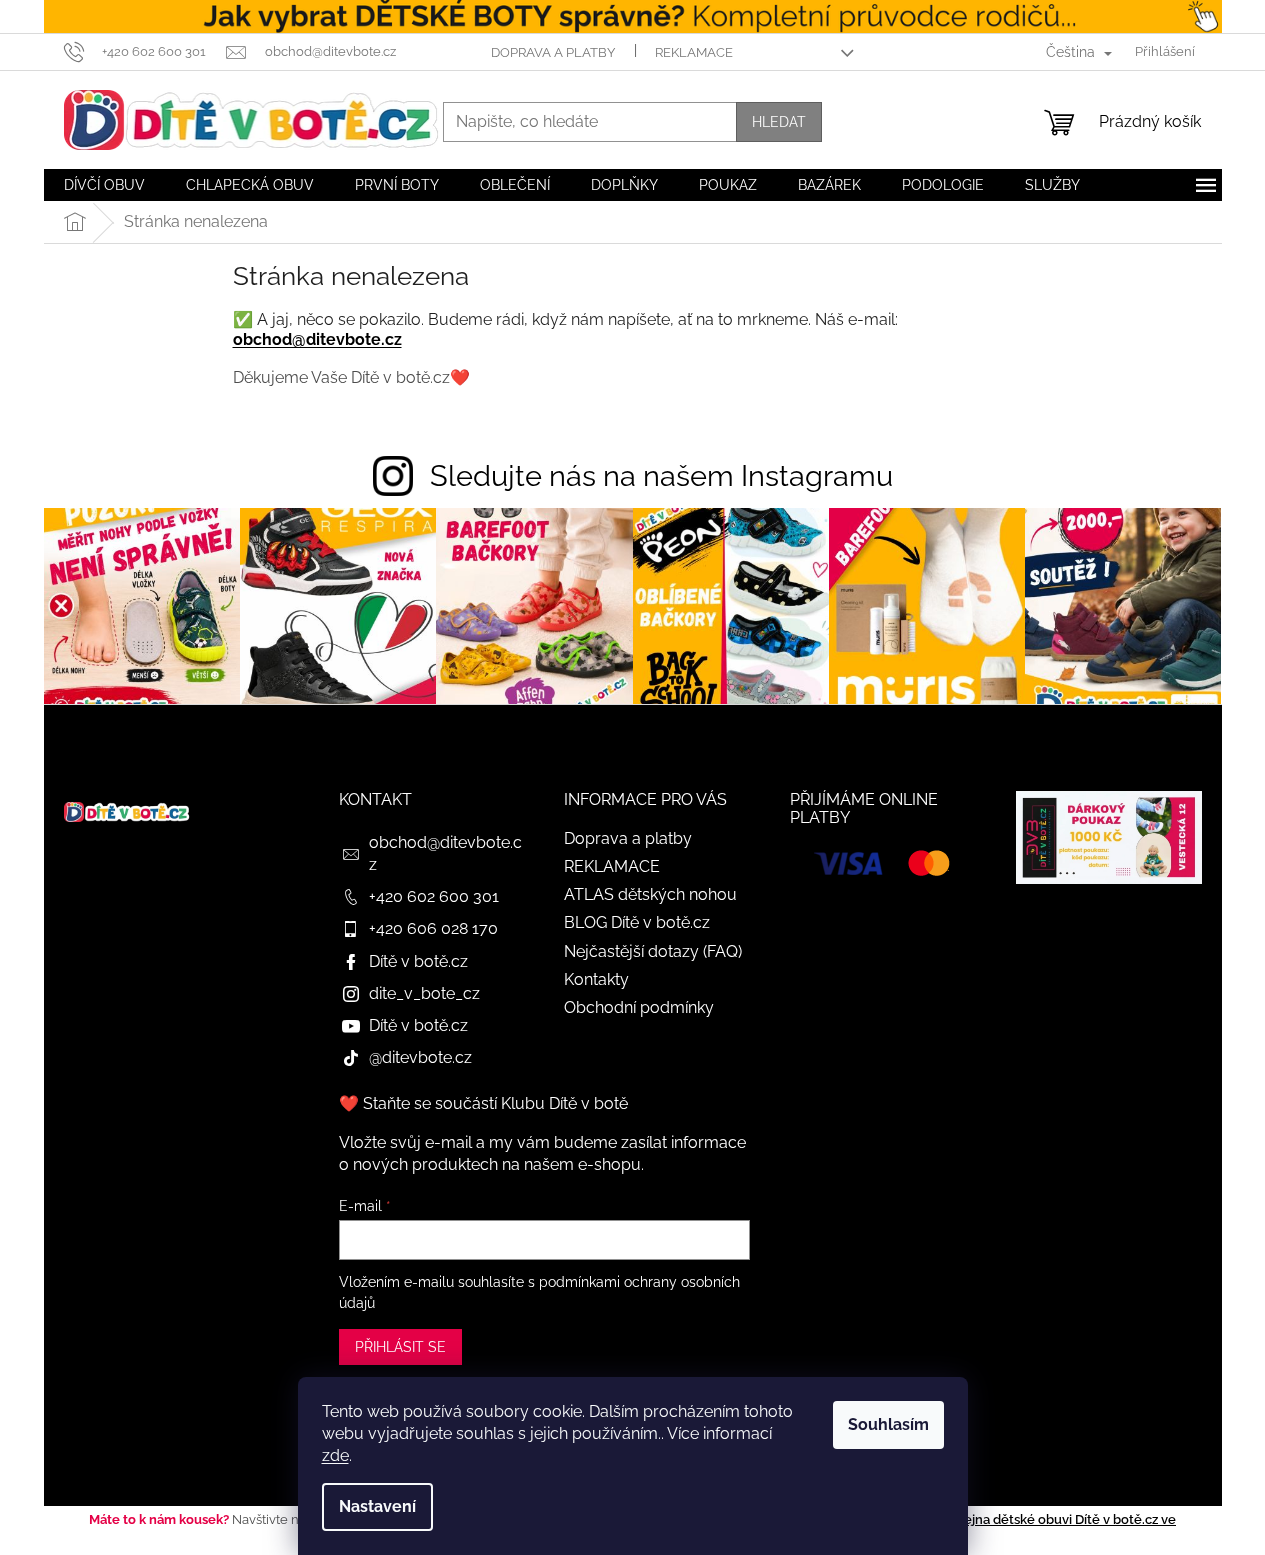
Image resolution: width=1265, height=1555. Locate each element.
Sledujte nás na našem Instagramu (661, 476)
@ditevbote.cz (420, 1057)
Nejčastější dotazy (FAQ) (653, 951)
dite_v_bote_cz (424, 993)
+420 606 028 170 (433, 928)
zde (335, 1455)
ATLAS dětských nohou (650, 894)
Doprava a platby (553, 52)
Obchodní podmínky (639, 1007)
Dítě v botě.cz (418, 961)
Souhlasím (888, 1424)
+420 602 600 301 (434, 896)
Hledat (779, 122)
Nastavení (377, 1506)
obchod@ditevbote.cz (317, 339)
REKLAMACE (694, 52)
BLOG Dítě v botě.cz (637, 922)
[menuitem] (104, 185)
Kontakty (596, 979)
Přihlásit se (400, 1347)
